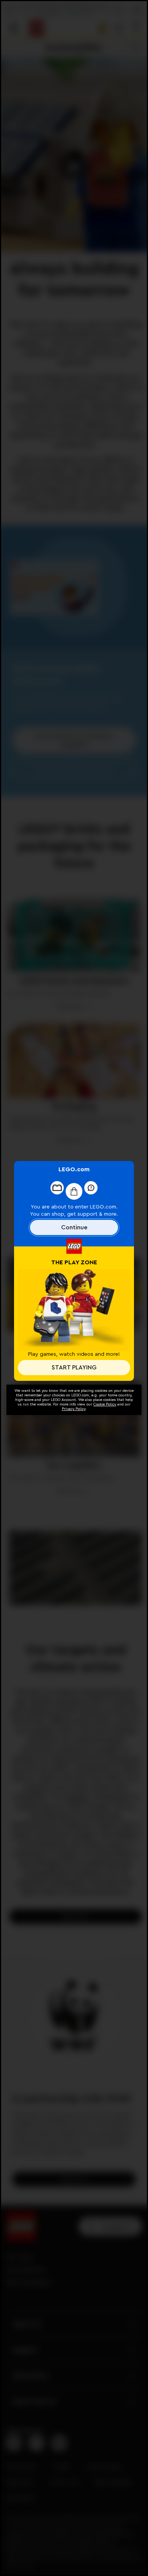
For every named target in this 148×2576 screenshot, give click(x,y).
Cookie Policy (105, 1404)
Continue (74, 1227)
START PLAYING (74, 1368)
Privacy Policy (74, 1409)
